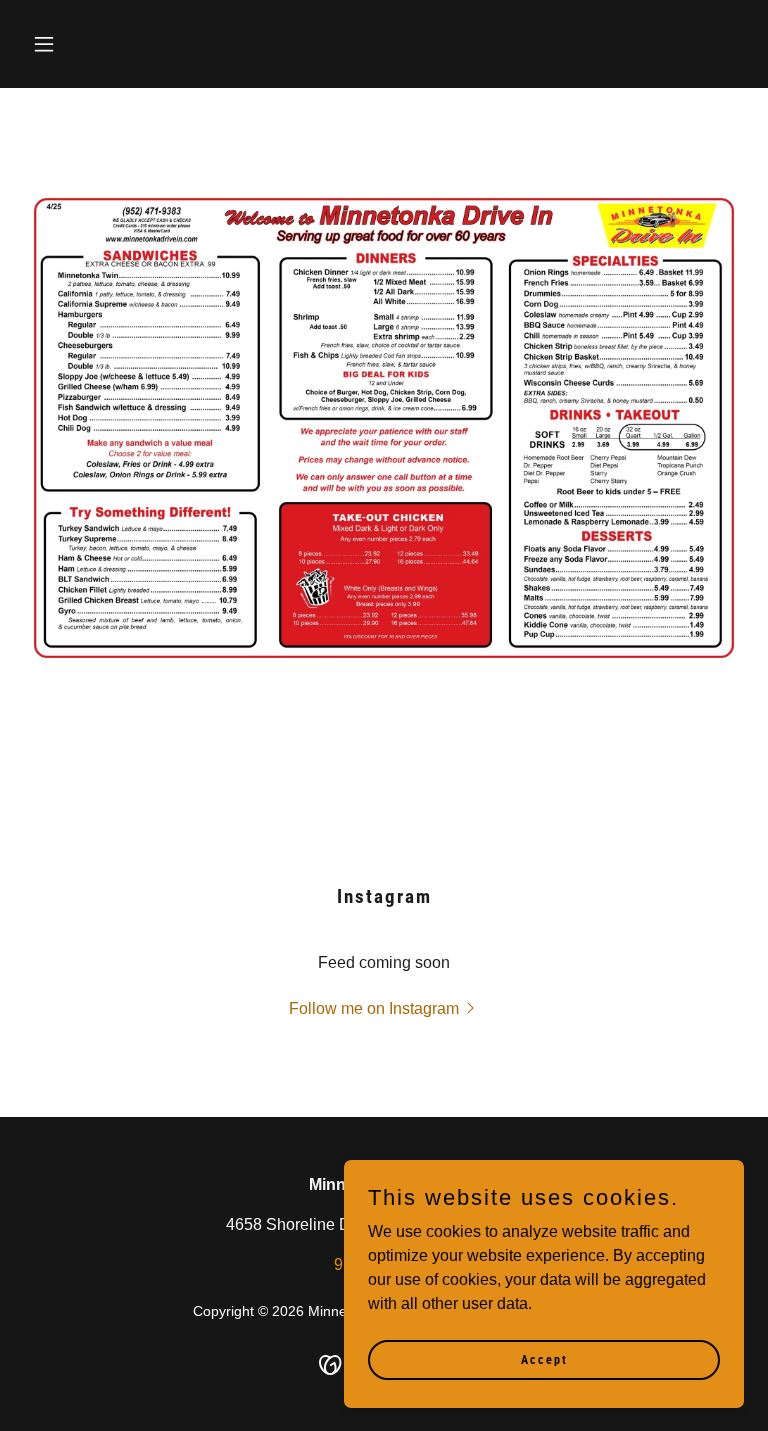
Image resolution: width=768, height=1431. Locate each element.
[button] (78, 44)
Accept (544, 1359)
